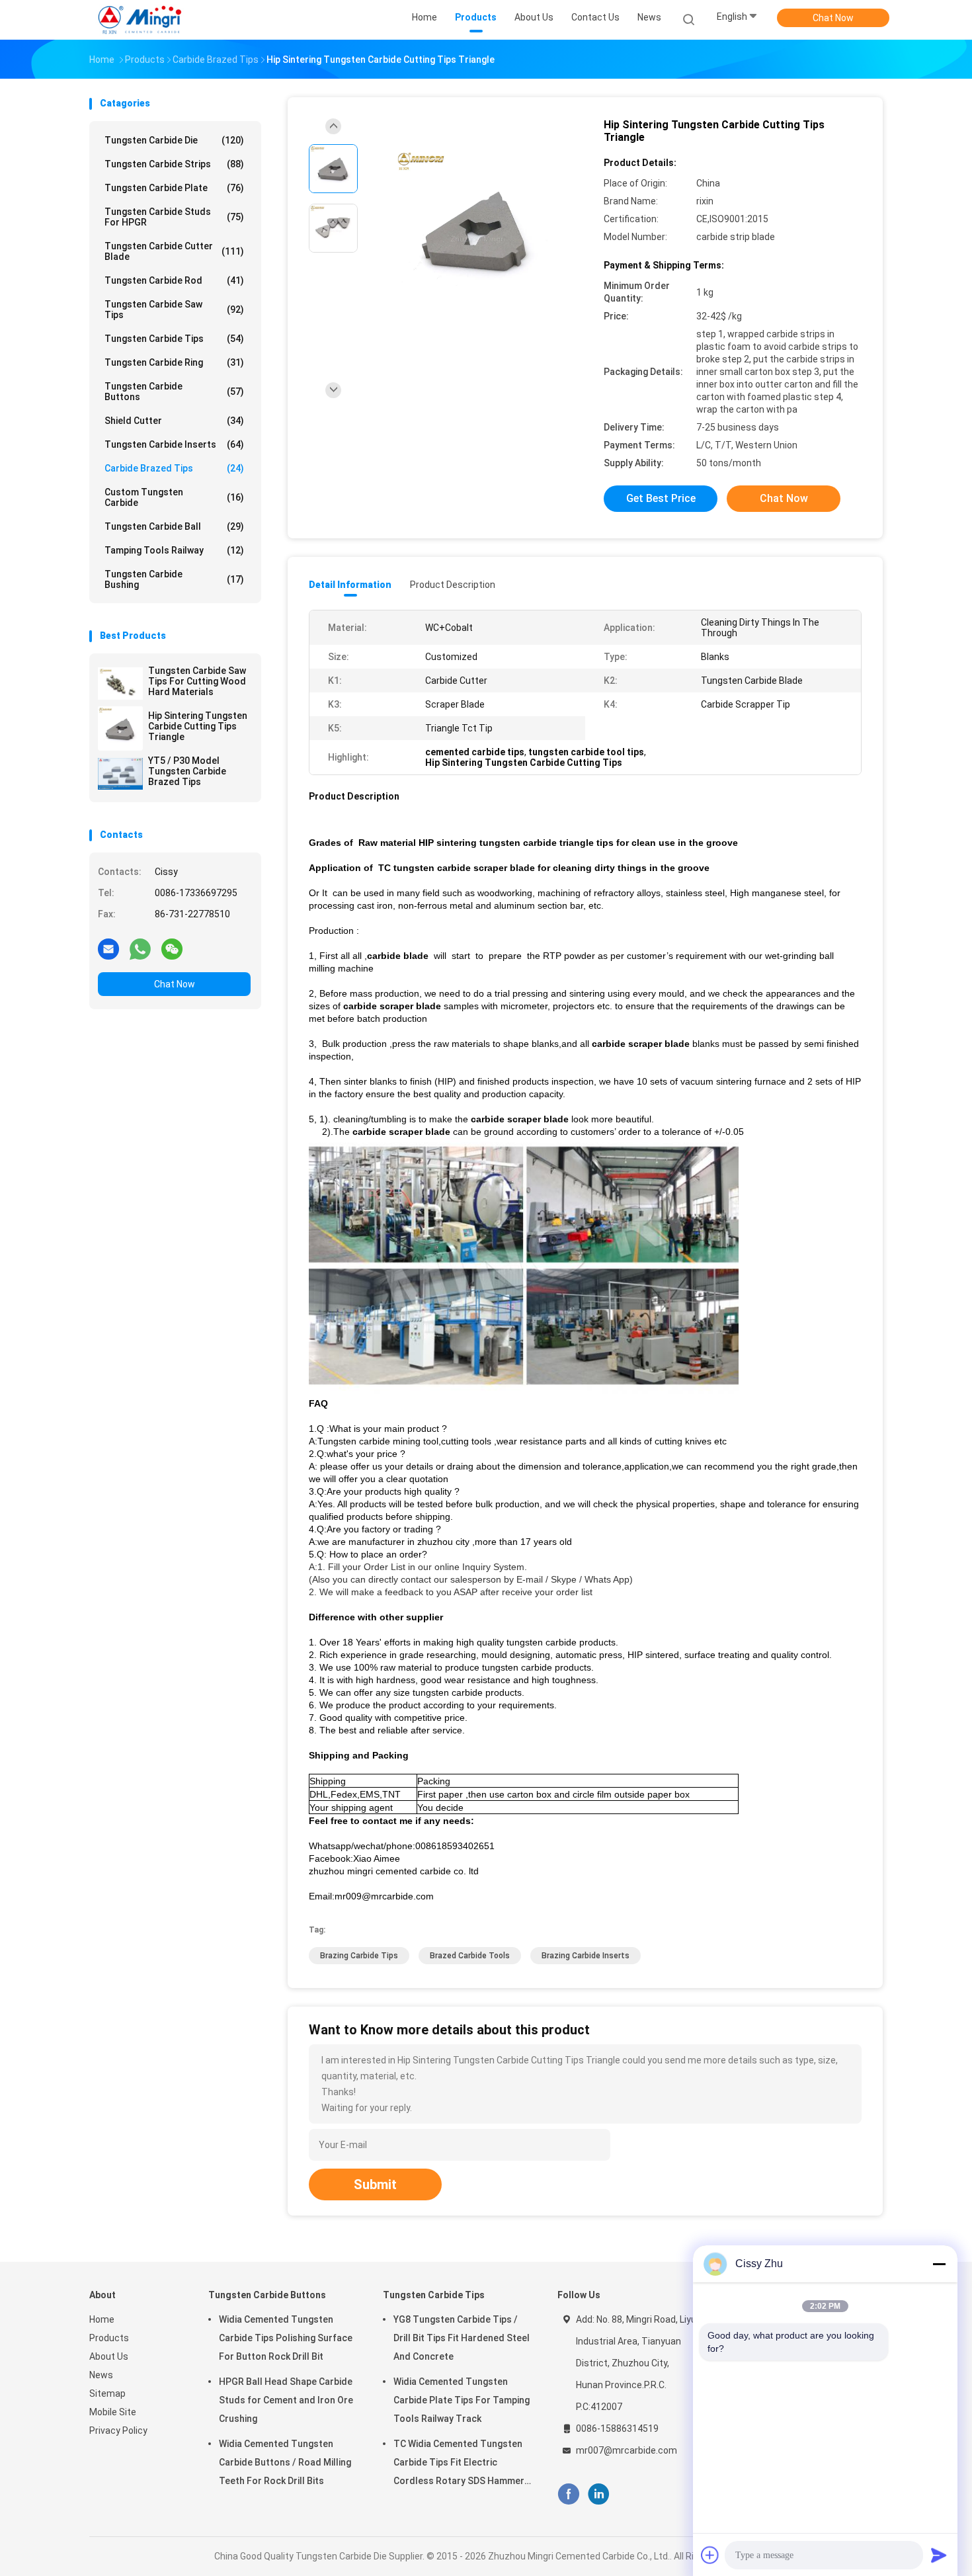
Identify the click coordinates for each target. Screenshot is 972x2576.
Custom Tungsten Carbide (174, 497)
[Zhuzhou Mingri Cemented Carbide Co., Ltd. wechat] (172, 948)
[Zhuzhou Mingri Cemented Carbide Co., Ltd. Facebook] (568, 2494)
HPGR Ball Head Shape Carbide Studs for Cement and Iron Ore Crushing (286, 2400)
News (101, 2375)
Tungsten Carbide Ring (174, 362)
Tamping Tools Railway (174, 550)
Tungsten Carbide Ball (174, 526)
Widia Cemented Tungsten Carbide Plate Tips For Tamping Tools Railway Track (462, 2400)
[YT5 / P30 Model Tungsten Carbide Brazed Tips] (120, 773)
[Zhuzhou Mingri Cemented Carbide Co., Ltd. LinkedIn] (599, 2494)
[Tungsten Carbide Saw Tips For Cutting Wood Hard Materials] (120, 683)
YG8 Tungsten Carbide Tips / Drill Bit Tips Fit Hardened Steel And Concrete (462, 2338)
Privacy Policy (118, 2431)
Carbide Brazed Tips (174, 468)
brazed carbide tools (470, 1956)
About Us (109, 2356)
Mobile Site (113, 2412)
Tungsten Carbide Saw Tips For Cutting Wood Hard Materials (197, 681)
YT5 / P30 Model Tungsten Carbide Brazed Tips (187, 771)
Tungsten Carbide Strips (174, 164)
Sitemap (107, 2393)
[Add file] (710, 2555)
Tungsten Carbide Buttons (174, 392)
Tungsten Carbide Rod (174, 280)
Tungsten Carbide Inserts (174, 444)
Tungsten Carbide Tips (174, 339)
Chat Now (833, 18)
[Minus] (939, 2264)
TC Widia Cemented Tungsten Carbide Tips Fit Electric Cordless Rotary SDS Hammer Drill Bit (459, 2464)
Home (102, 2319)
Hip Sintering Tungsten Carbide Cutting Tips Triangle (198, 726)
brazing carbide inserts (586, 1956)
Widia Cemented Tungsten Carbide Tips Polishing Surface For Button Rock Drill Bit (286, 2338)
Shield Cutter (174, 421)
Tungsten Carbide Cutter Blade (174, 251)
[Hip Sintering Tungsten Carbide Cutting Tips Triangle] (120, 728)
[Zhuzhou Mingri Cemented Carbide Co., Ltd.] (141, 20)
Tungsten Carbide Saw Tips (174, 310)
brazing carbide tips (359, 1956)
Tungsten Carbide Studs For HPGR (174, 217)
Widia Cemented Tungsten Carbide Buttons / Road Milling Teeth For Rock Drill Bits (285, 2462)
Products (109, 2338)
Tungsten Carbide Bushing (174, 579)
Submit (375, 2184)
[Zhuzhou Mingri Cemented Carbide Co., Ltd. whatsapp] (140, 948)
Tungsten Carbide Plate (174, 188)
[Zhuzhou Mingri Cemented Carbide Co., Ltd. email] (108, 948)
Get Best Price (661, 498)
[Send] (939, 2555)
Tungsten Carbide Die (174, 140)
